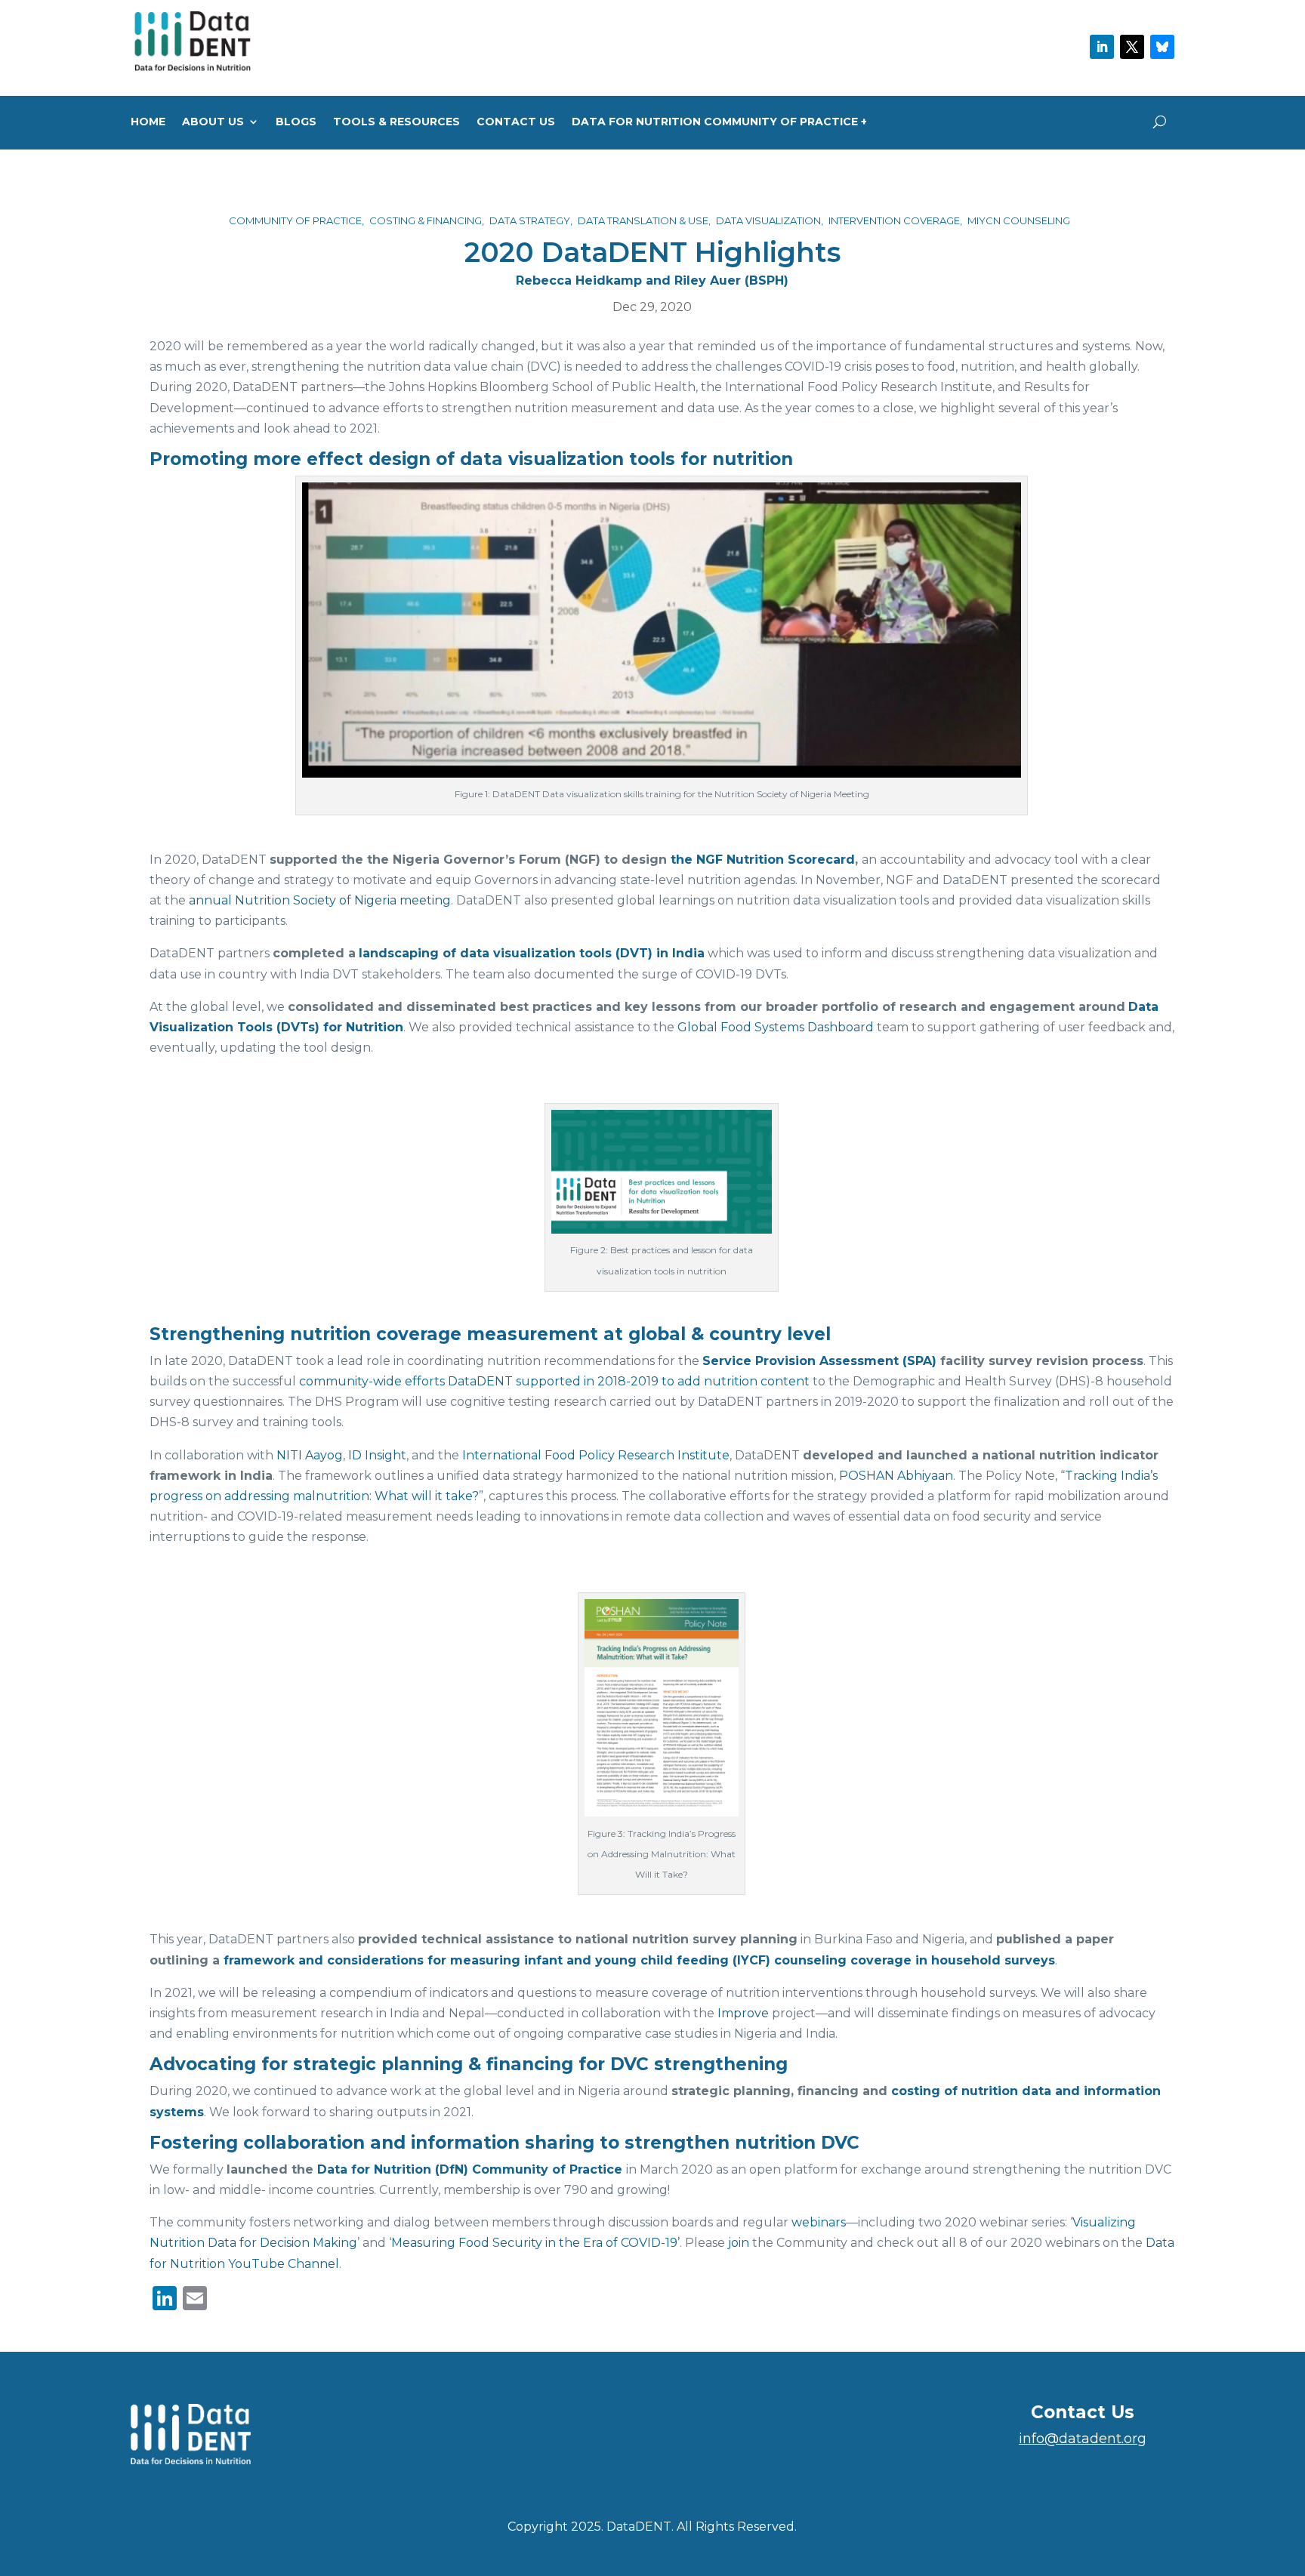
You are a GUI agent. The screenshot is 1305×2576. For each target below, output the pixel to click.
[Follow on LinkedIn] (1102, 47)
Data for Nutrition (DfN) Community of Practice (470, 2169)
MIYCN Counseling (1019, 220)
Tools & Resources (396, 122)
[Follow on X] (1132, 47)
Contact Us (516, 122)
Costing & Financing (426, 220)
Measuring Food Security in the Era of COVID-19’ (535, 2243)
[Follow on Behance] (1162, 47)
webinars (819, 2222)
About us (213, 122)
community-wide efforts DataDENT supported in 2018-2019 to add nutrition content (554, 1381)
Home (148, 122)
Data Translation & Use (643, 220)
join (739, 2243)
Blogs (296, 122)
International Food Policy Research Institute (596, 1455)
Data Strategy (530, 220)
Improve (743, 2013)
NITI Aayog (310, 1455)
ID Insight (377, 1455)
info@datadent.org (1083, 2439)
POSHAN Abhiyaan (896, 1476)
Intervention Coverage (894, 220)
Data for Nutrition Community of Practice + (719, 122)
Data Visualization (768, 220)
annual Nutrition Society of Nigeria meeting (320, 900)
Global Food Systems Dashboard (776, 1027)
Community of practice (295, 220)
